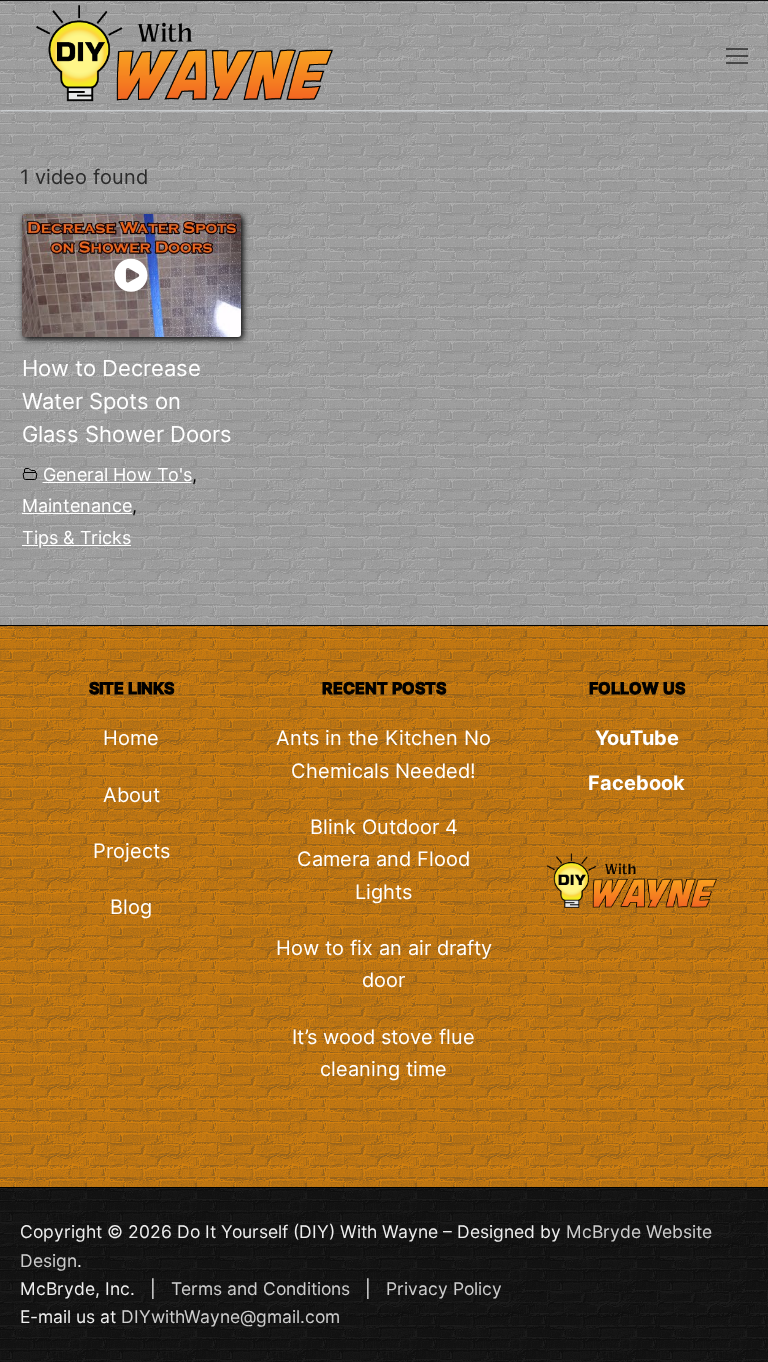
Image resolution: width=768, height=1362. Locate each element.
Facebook (636, 783)
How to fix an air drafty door (384, 964)
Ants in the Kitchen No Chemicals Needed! (383, 754)
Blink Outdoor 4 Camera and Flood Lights (383, 859)
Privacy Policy (444, 1288)
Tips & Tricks (76, 537)
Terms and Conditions (260, 1288)
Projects (131, 851)
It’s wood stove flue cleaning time (383, 1053)
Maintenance (77, 505)
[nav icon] (737, 55)
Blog (131, 907)
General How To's (117, 474)
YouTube (637, 738)
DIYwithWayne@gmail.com (230, 1316)
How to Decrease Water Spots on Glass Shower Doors (127, 401)
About (131, 795)
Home (131, 738)
